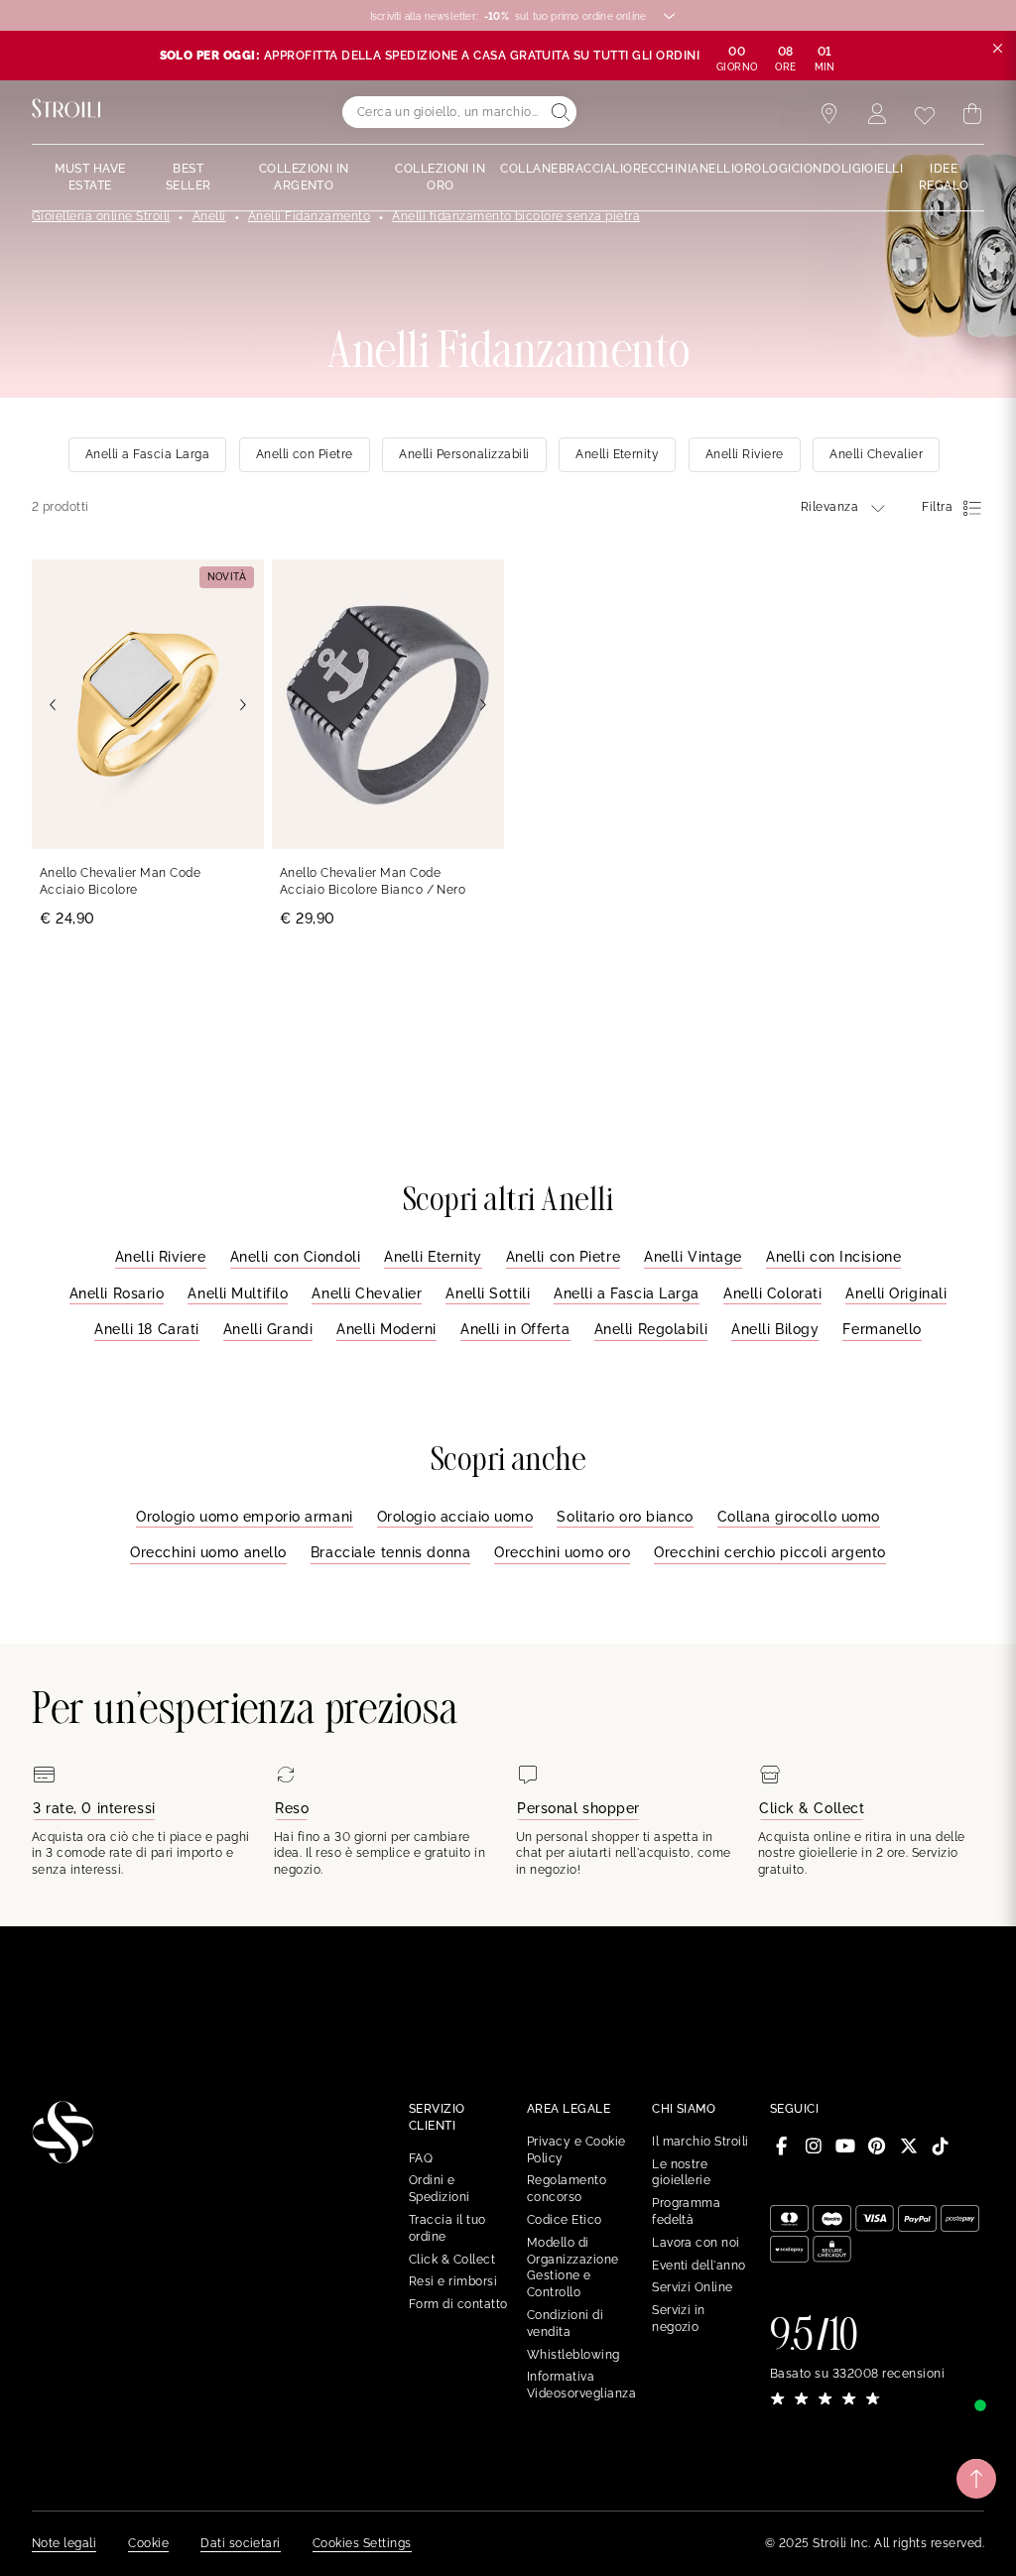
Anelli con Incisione (833, 1257)
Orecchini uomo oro (562, 1552)
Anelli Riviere (161, 1257)
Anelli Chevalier (367, 1293)
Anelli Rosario (117, 1293)
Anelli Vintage (693, 1257)
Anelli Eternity (433, 1257)
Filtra (937, 507)
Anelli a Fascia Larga (627, 1293)
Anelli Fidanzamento (309, 216)
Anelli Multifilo (238, 1293)
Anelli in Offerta (515, 1329)
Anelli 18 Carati (147, 1329)
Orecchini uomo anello (208, 1552)
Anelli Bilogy (775, 1329)
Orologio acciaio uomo (455, 1517)
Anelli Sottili (488, 1293)
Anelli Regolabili (651, 1329)
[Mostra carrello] (972, 114)
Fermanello (882, 1329)
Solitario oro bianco (625, 1517)
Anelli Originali (896, 1293)
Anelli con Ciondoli (296, 1257)
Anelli (209, 216)
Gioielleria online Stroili (101, 216)
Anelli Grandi (268, 1329)
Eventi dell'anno (699, 2266)
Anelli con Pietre (564, 1257)
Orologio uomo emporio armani (245, 1517)
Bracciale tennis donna (390, 1552)
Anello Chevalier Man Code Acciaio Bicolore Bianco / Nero (373, 881)
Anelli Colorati (772, 1293)
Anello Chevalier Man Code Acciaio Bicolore (120, 881)
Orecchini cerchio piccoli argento (769, 1552)
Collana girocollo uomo (799, 1517)
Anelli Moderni (386, 1329)
